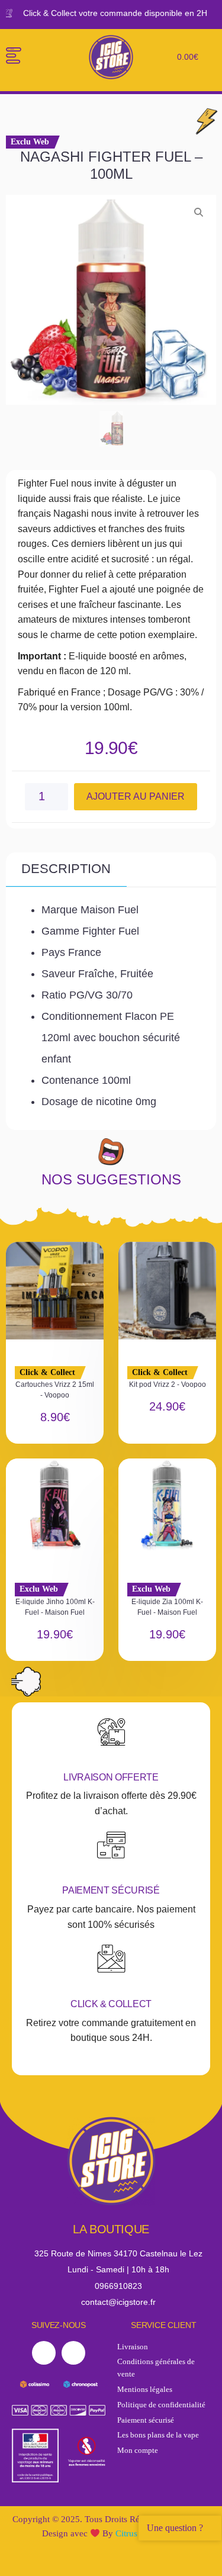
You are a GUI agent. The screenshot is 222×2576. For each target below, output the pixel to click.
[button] (13, 57)
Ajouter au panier (136, 796)
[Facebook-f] (44, 2353)
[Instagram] (73, 2353)
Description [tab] (66, 869)
